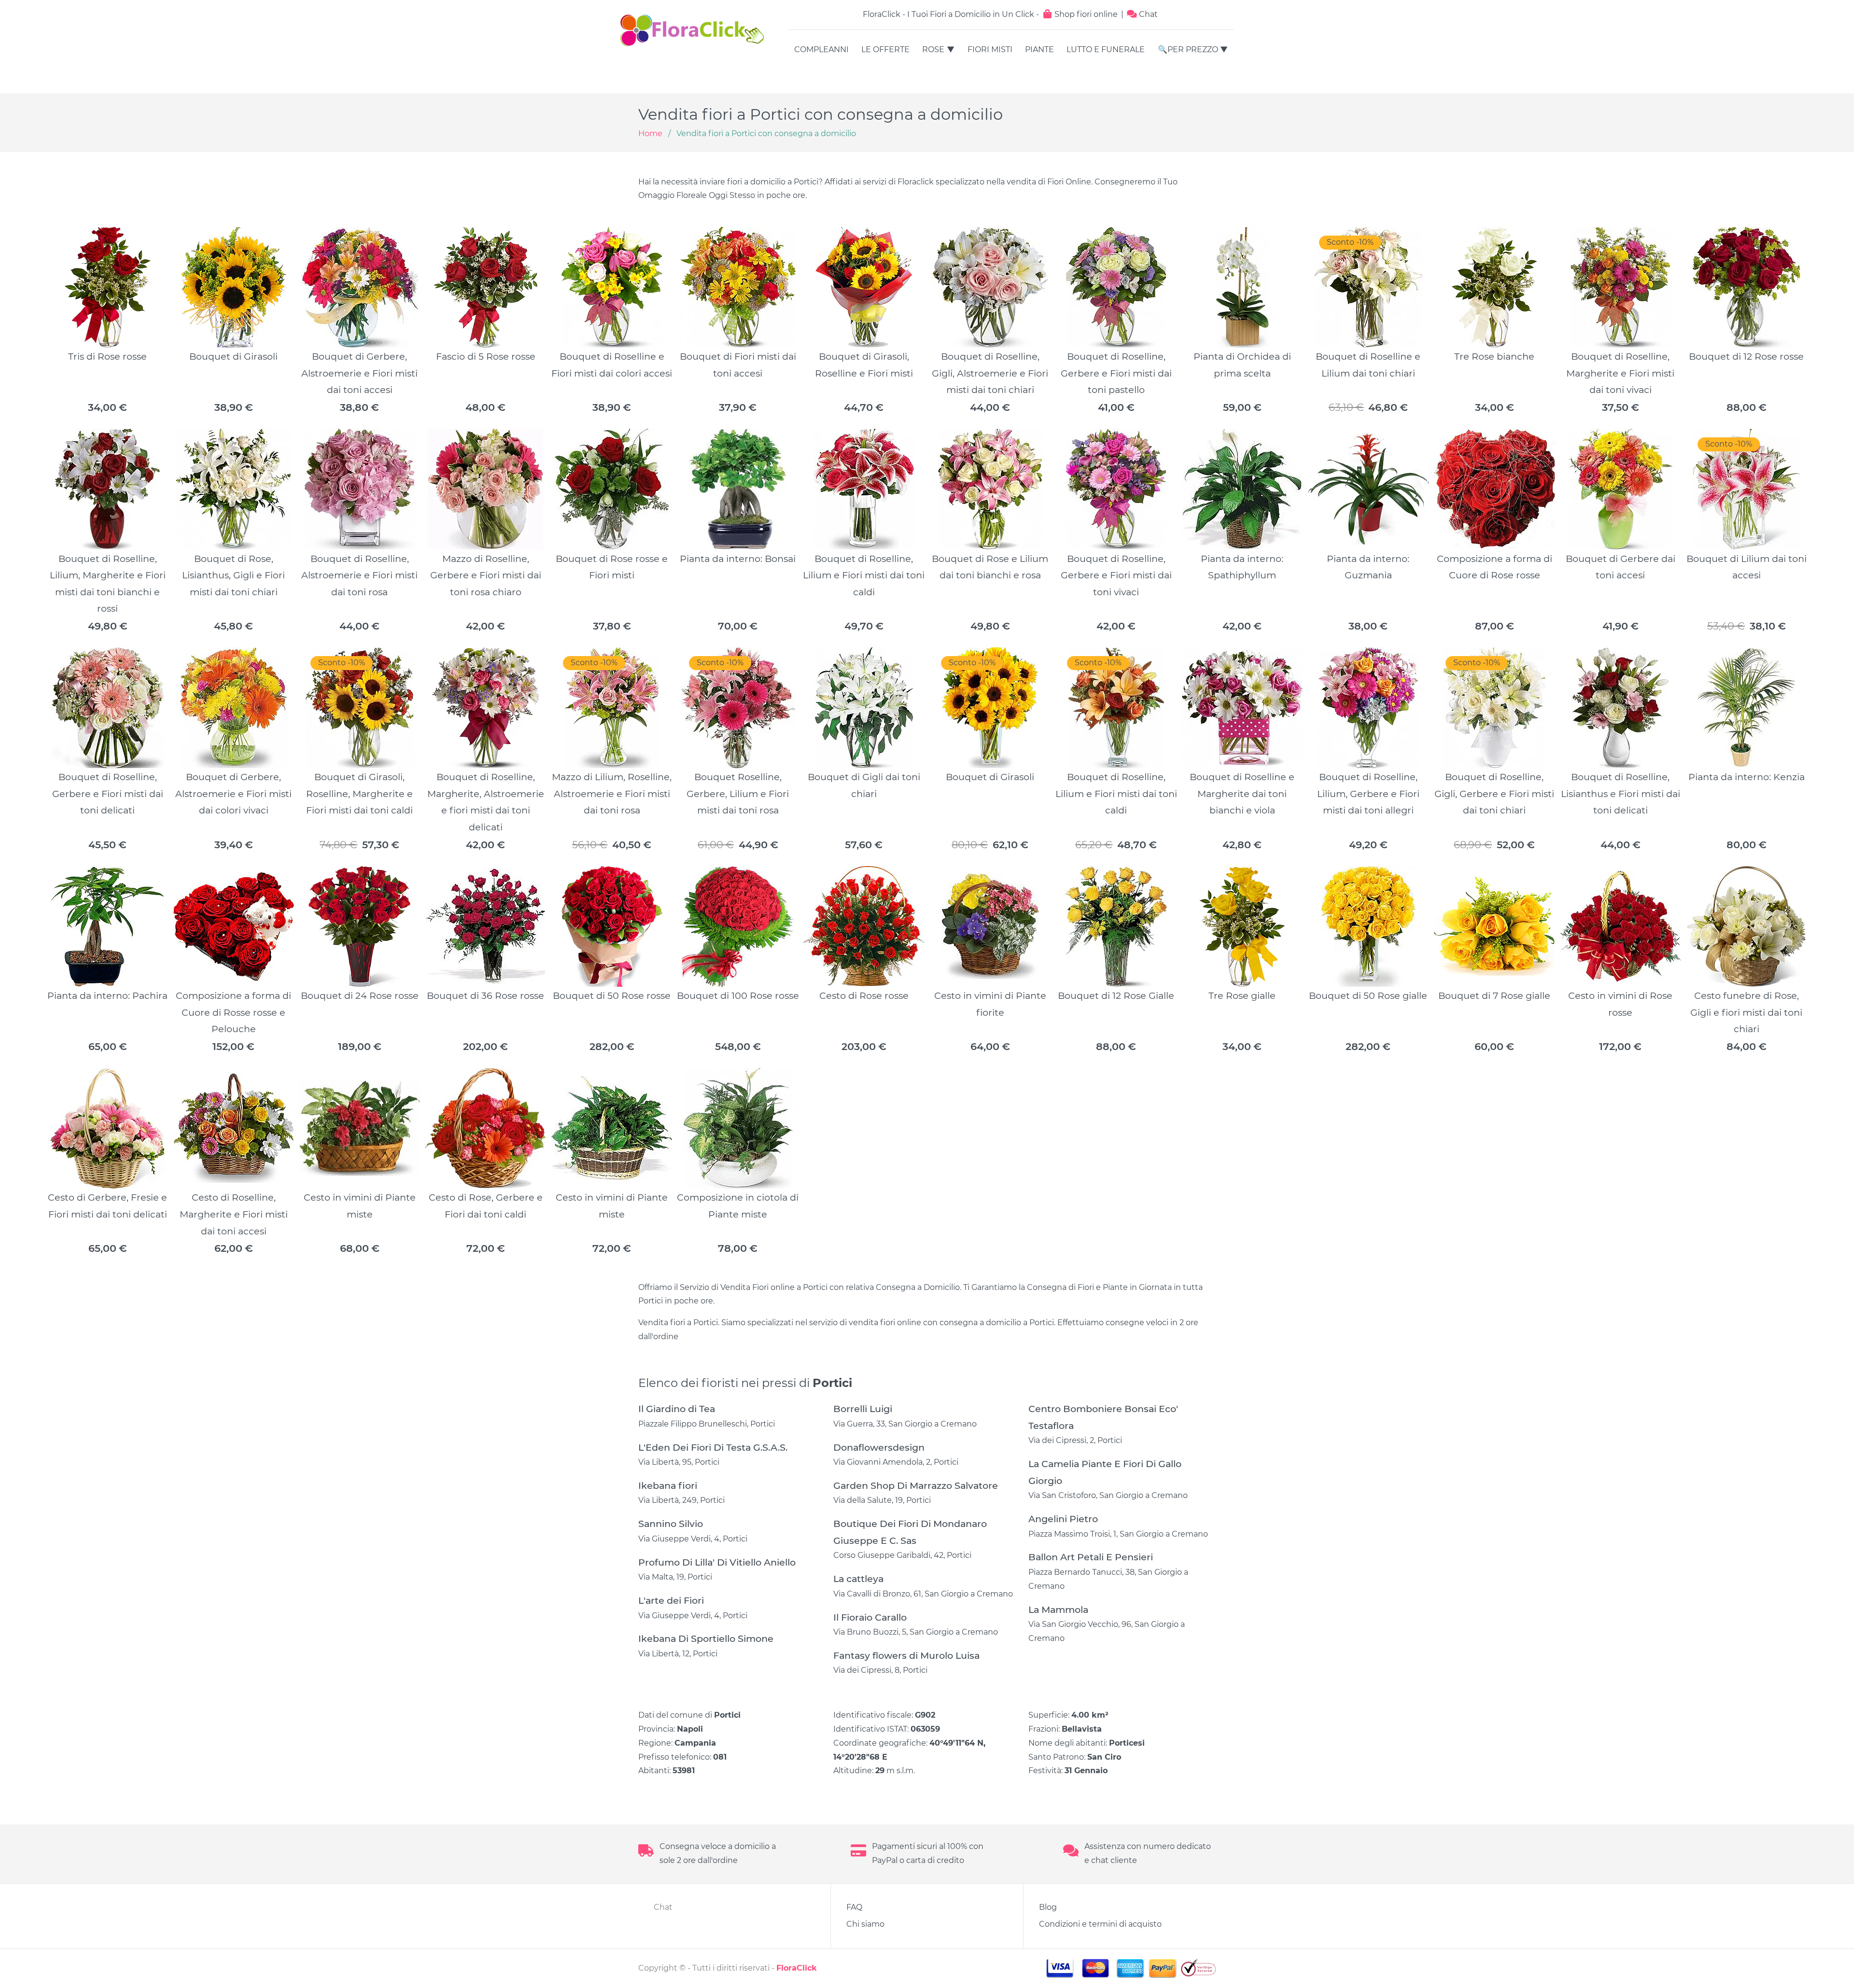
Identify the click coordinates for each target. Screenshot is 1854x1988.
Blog (1048, 1907)
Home (650, 133)
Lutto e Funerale (1106, 49)
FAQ (854, 1907)
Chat (1147, 14)
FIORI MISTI (990, 49)
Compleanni (822, 49)
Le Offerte (885, 49)
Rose (933, 49)
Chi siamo (865, 1924)
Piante (1039, 49)
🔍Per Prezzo (1188, 49)
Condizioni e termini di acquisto (1100, 1924)
